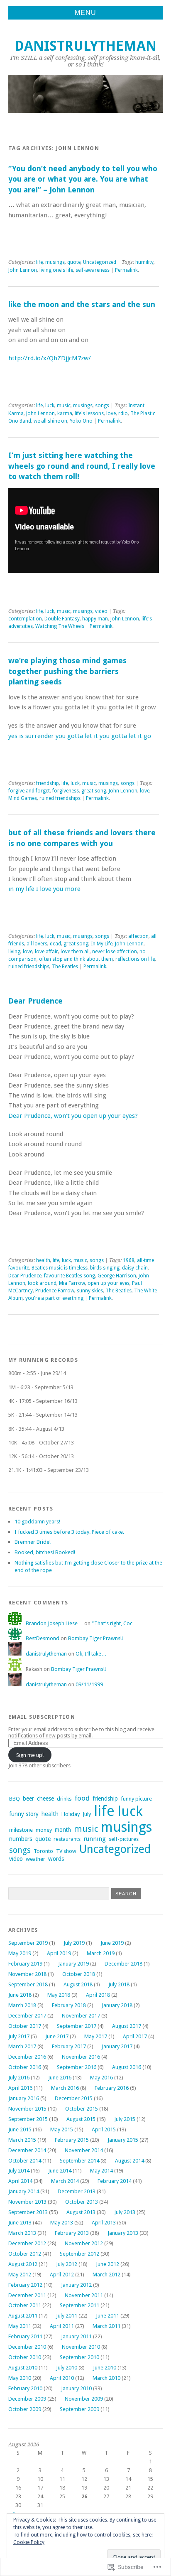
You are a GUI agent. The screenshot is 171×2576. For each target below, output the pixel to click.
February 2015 (72, 2140)
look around (42, 1283)
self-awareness (93, 270)
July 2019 (74, 1943)
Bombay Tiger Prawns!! (95, 1638)
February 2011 (25, 2336)
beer (28, 1799)
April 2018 (98, 1995)
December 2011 (27, 2295)
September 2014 (79, 2161)
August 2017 (127, 2026)
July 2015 (125, 2119)
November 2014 (84, 2150)
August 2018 (78, 1984)
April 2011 (62, 2326)
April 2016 (20, 2088)
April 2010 (62, 2378)
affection (138, 936)
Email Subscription (42, 1717)
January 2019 (73, 1964)
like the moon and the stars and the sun (82, 304)
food (82, 1798)
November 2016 (81, 2057)
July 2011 (67, 2316)
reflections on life (135, 959)
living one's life (56, 270)
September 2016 (77, 2067)
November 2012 (84, 2243)
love (111, 413)
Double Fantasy (62, 619)
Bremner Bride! (33, 1542)
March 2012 (106, 2275)
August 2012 (23, 2264)
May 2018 (59, 1995)
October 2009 (25, 2409)
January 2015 (123, 2140)
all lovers (37, 944)
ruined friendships (60, 798)
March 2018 (22, 2005)
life (39, 262)
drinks (64, 1799)
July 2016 (19, 2078)
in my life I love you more (44, 889)
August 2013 (81, 2212)
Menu (85, 13)
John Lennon (23, 270)
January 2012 (76, 2285)
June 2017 (57, 2036)
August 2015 (81, 2119)
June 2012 (107, 2264)
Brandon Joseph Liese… (54, 1623)
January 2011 (76, 2336)
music (64, 406)
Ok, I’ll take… (91, 1654)
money (44, 1830)
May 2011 (20, 2326)
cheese (45, 1799)
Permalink (126, 270)
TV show (66, 1851)
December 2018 (123, 1964)
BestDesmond (43, 1638)
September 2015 (28, 2119)
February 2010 (25, 2388)
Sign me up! (30, 1755)
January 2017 (117, 2046)
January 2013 (123, 2233)
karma (65, 413)
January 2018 (117, 2005)
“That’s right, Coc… (115, 1623)
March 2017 (22, 2046)
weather (35, 1859)
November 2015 (27, 2109)
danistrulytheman (85, 46)
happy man (95, 619)
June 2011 (107, 2316)
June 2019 (112, 1943)
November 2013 (27, 2202)
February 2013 (72, 2233)
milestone (21, 1830)
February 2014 (115, 2181)
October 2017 (25, 2026)
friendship (48, 783)
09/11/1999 (89, 1684)
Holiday (71, 1814)
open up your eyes (109, 1283)
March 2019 (101, 1953)
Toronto (43, 1851)
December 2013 (77, 2191)
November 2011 (84, 2295)
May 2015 (62, 2129)
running (95, 1839)
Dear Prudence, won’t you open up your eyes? (73, 1116)
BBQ (15, 1799)
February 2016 (112, 2088)
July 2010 (67, 2368)
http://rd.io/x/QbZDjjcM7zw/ (50, 358)
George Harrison (117, 1276)
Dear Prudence (35, 1001)
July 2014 (19, 2171)
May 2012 (20, 2275)
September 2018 (28, 1984)
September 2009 (79, 2409)
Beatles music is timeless (60, 1268)
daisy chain (135, 1268)
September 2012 (79, 2254)
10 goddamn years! (37, 1522)
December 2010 (27, 2347)
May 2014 (101, 2171)
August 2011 (23, 2316)
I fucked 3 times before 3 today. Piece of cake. (69, 1532)
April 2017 (135, 2036)
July (87, 1814)
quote (74, 262)
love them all (75, 952)
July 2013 (125, 2212)
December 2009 (27, 2399)
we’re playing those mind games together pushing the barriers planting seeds (67, 671)
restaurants (67, 1839)
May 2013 (62, 2223)
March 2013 (22, 2233)
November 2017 (81, 2016)
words (56, 1859)
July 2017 (19, 2036)
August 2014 (129, 2161)
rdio (123, 413)
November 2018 (27, 1974)
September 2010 (79, 2357)
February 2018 (69, 2005)
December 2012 (27, 2243)
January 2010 (76, 2388)
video (101, 611)
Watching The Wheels (60, 626)
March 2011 (106, 2326)
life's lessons (89, 413)
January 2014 (24, 2191)
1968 (129, 1260)
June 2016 (60, 2078)
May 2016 (101, 2078)
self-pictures (124, 1839)
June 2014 (60, 2171)
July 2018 (119, 1984)
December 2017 (27, 2016)
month (63, 1830)
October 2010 (25, 2357)
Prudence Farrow (55, 1291)
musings (55, 262)
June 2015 (20, 2129)
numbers (21, 1839)
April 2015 (104, 2129)
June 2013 (20, 2223)
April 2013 (104, 2223)
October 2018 (79, 1974)
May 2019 (20, 1953)
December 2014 (27, 2150)
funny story (24, 1814)
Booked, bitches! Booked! (45, 1552)
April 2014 (20, 2181)
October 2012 (25, 2254)
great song (94, 791)
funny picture (136, 1799)
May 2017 (96, 2036)
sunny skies (90, 1291)
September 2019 (28, 1943)
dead (55, 944)
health (43, 1260)
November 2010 (81, 2347)
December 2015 (74, 2098)
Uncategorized (100, 262)
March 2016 (65, 2088)
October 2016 (25, 2067)
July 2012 (67, 2264)
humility (144, 262)
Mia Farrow (72, 1283)
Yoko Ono (81, 421)
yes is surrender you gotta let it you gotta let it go (80, 736)
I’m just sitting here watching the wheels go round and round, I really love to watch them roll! (82, 466)
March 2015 (22, 2140)
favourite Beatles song (70, 1276)
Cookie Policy (29, 2542)
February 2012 (25, 2285)
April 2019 (59, 1953)
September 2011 (79, 2305)
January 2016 (24, 2098)
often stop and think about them (76, 959)
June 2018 (20, 1995)
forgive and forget (29, 791)
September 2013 (28, 2212)
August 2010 (23, 2368)
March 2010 (106, 2378)
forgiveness (66, 791)
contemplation (25, 619)
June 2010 (105, 2368)
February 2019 (25, 1964)
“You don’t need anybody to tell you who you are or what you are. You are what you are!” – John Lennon (83, 179)
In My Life (102, 944)
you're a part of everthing (54, 1298)
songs (102, 406)
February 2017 (69, 2046)
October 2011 (25, 2305)
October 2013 (82, 2202)
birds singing (105, 1268)
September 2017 (77, 2026)
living (14, 952)
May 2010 (20, 2378)
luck (50, 406)
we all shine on (50, 421)
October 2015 (82, 2109)
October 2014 (25, 2161)
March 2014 (65, 2181)
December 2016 (27, 2057)
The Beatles (65, 967)
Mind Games (23, 798)
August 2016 (127, 2067)
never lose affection (115, 952)
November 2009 (84, 2399)
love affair (46, 952)
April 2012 (62, 2275)
